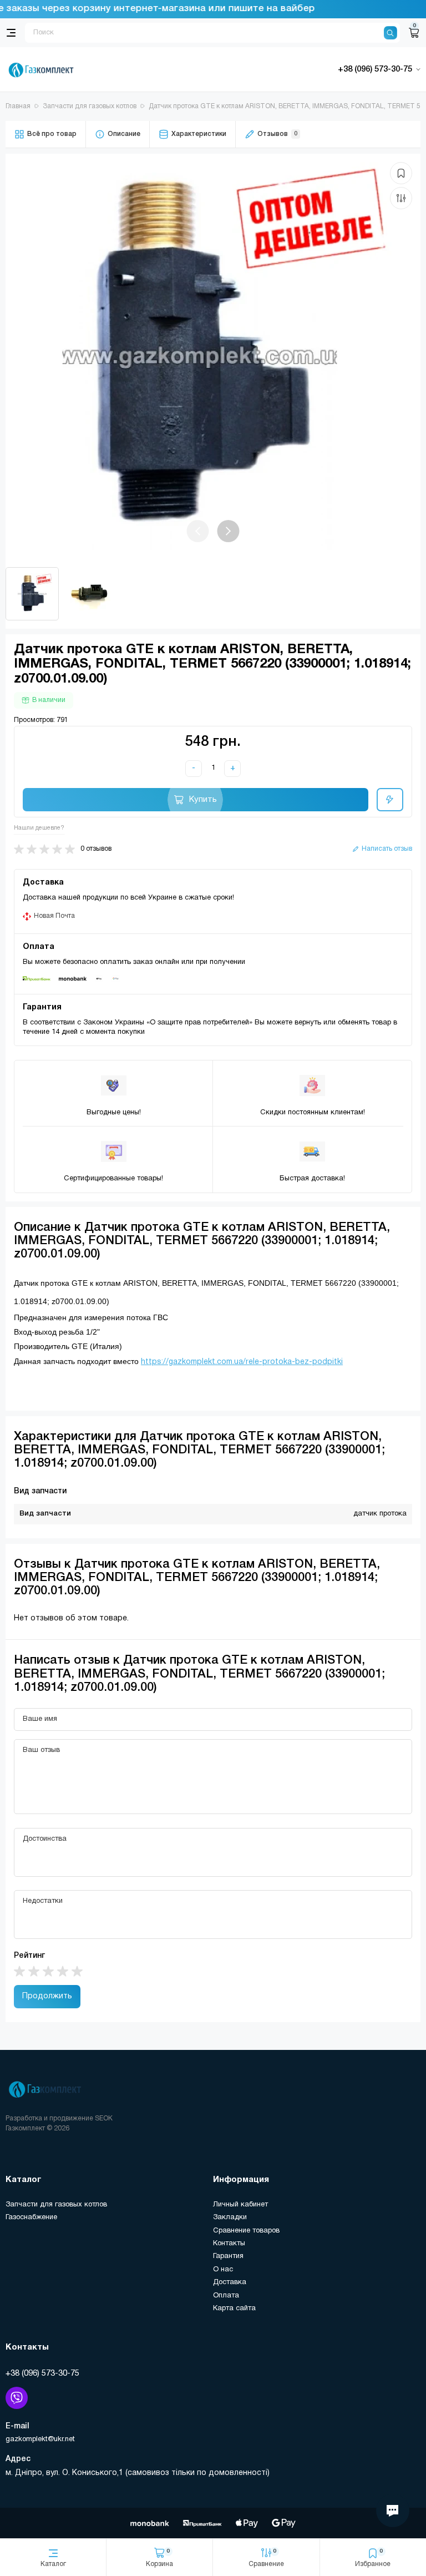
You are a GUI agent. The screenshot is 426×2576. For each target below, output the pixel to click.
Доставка (230, 2282)
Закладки (230, 2218)
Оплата (226, 2296)
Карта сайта (234, 2309)
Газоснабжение (31, 2218)
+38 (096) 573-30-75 (42, 2373)
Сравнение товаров (246, 2231)
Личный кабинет (240, 2205)
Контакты (229, 2244)
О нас (223, 2270)
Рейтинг (29, 1956)
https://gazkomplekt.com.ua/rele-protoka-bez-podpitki (242, 1362)
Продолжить (47, 1996)
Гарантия (228, 2256)
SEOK (104, 2118)
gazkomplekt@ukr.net (40, 2439)
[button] (229, 531)
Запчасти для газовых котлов (56, 2205)
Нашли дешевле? (39, 828)
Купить (203, 800)
